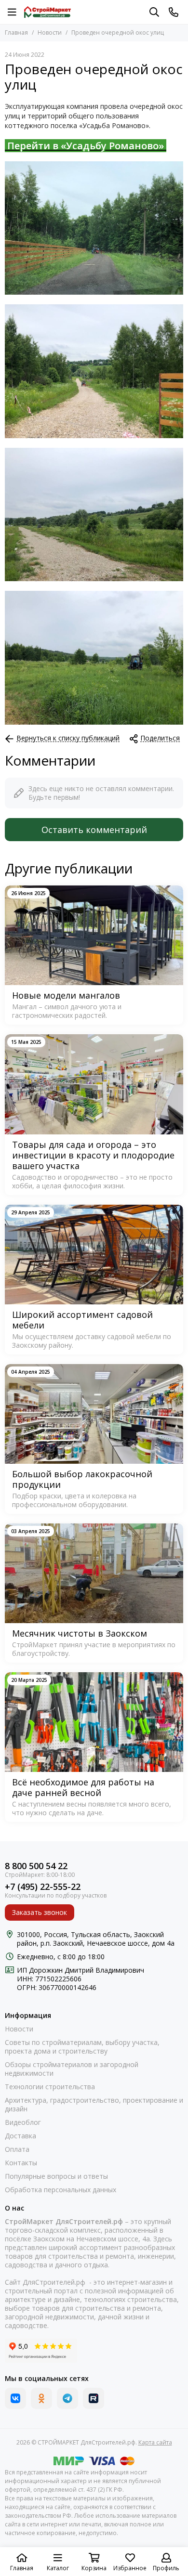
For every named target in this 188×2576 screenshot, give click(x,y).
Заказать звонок (40, 1912)
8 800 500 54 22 (36, 1866)
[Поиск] (154, 12)
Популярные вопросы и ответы (56, 2176)
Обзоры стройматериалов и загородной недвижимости (72, 2069)
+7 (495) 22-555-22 (43, 1887)
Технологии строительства (50, 2087)
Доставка (20, 2136)
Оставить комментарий (94, 830)
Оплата (17, 2149)
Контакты (21, 2163)
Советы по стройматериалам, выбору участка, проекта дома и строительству (82, 2047)
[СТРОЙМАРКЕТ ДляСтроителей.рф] (47, 12)
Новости (50, 33)
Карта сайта (155, 2442)
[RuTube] (94, 2398)
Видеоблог (23, 2122)
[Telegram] (67, 2398)
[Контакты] (174, 12)
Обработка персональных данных (60, 2190)
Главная (16, 33)
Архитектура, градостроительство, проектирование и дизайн (94, 2105)
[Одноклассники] (41, 2398)
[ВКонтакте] (15, 2398)
